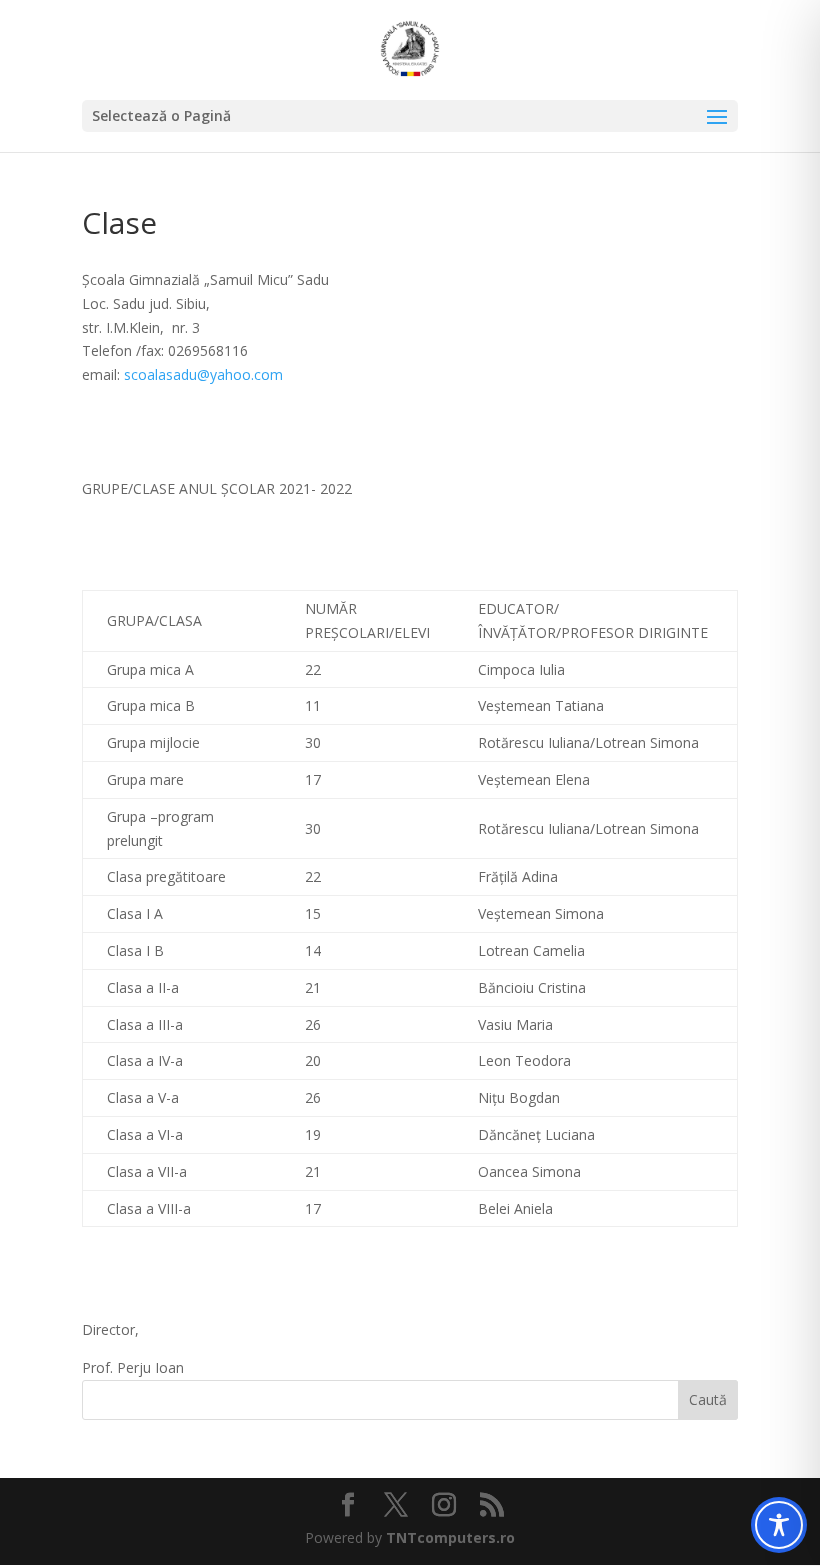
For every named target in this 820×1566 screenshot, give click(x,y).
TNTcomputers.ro (450, 1537)
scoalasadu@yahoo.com (203, 374)
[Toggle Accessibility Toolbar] (779, 1525)
